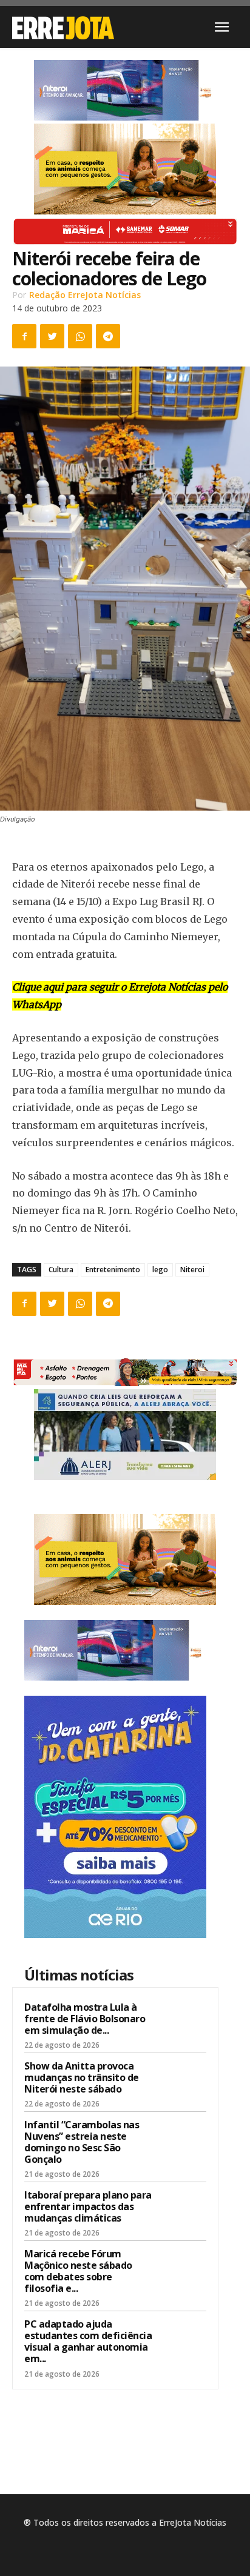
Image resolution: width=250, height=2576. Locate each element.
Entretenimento (113, 1270)
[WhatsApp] (80, 336)
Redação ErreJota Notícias (85, 295)
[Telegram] (108, 336)
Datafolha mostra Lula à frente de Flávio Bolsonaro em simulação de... (85, 2019)
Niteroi (192, 1270)
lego (160, 1270)
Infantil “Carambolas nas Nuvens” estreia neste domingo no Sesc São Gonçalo (82, 2142)
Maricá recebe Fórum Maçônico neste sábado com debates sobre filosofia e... (78, 2271)
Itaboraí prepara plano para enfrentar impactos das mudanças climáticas (88, 2206)
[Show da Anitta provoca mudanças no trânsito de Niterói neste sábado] (183, 2082)
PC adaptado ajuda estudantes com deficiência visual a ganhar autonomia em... (88, 2342)
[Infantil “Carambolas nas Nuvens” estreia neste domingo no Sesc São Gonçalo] (183, 2140)
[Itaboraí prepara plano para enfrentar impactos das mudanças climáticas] (183, 2211)
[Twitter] (52, 336)
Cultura (61, 1270)
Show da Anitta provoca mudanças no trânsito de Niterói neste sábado (82, 2077)
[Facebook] (24, 336)
